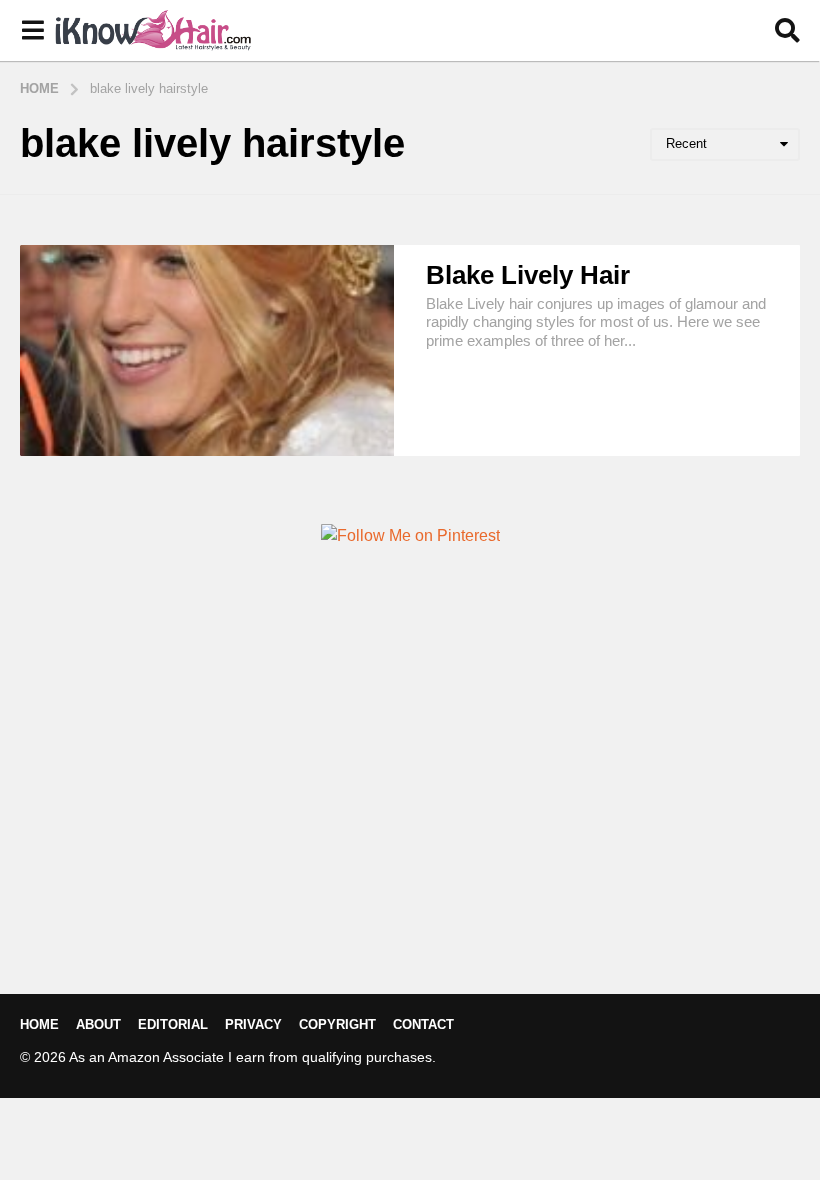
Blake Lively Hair (528, 275)
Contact (423, 1024)
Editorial (173, 1024)
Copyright (337, 1024)
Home (39, 1024)
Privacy (253, 1024)
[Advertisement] (410, 804)
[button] (32, 31)
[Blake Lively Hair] (207, 350)
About (98, 1024)
